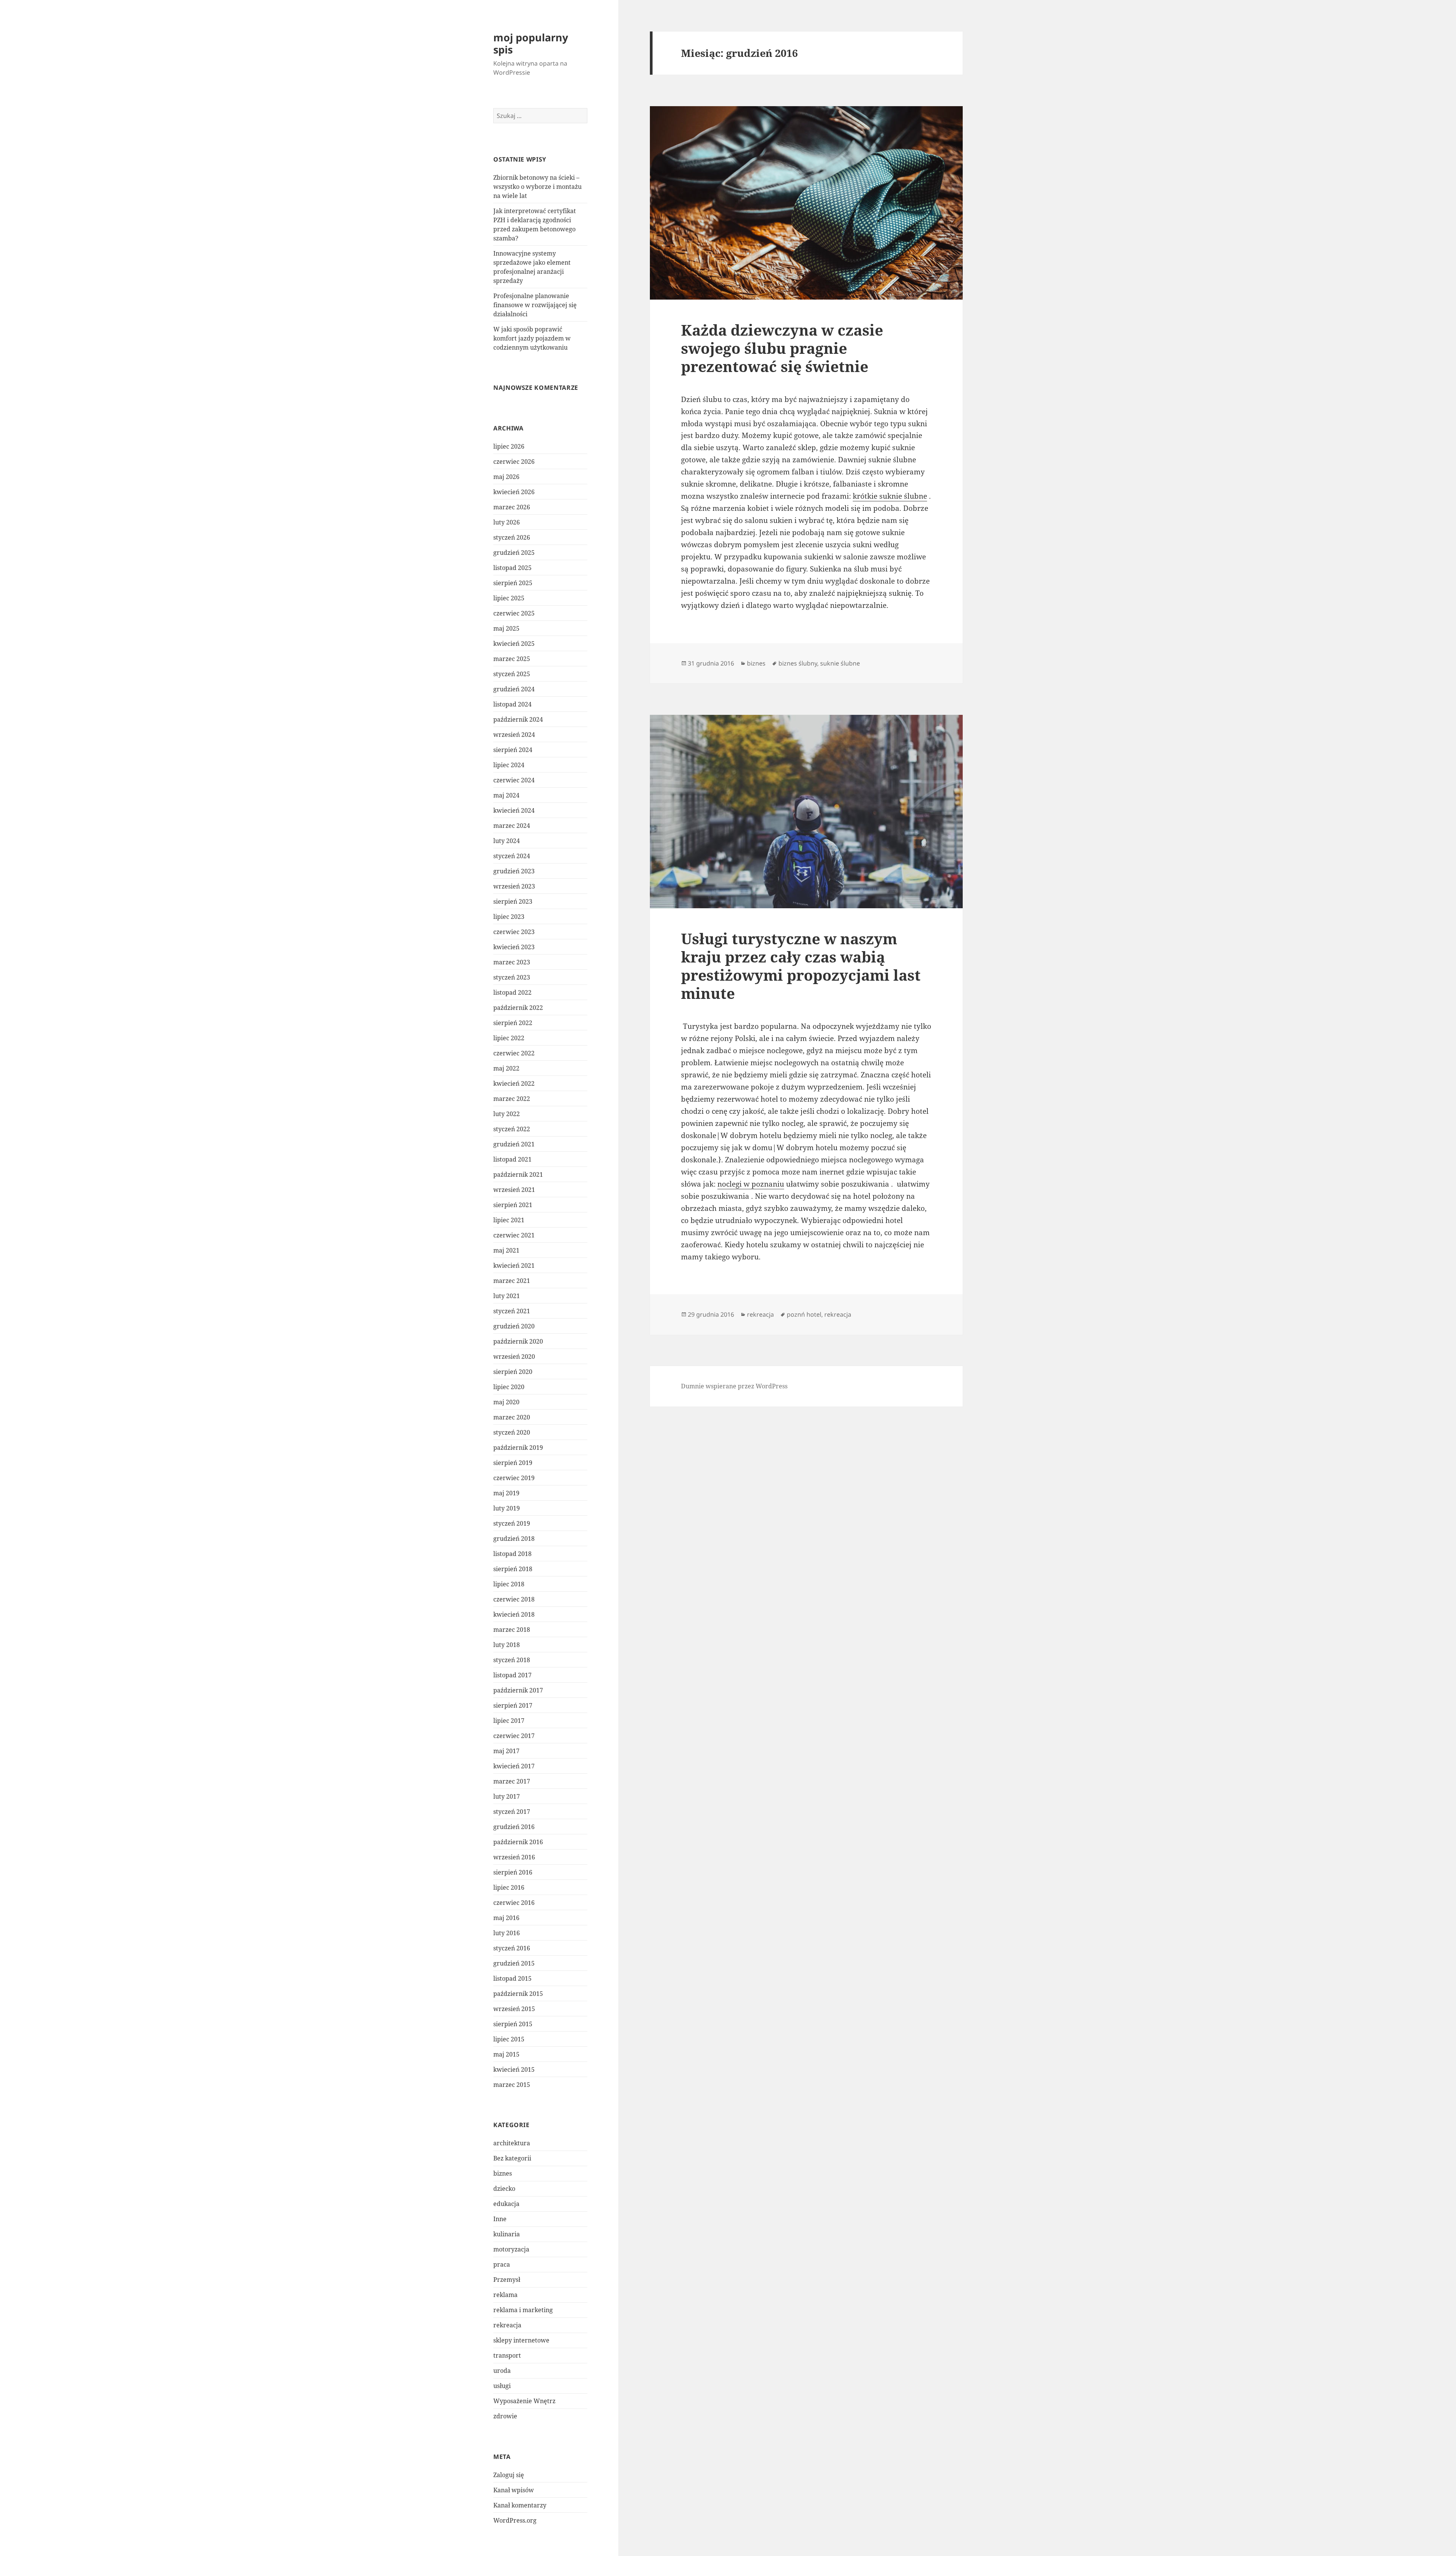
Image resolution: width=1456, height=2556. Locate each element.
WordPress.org (515, 2520)
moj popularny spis (531, 43)
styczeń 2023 (512, 977)
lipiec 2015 (509, 2039)
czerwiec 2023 (514, 932)
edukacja (506, 2204)
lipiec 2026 (509, 446)
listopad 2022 (512, 992)
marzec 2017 (512, 1781)
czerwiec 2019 (514, 1478)
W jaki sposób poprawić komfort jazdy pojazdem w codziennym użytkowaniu (532, 338)
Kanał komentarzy (520, 2505)
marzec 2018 (512, 1630)
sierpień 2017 (513, 1705)
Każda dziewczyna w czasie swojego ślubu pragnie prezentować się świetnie (782, 348)
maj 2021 (506, 1250)
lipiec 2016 (509, 1887)
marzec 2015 (512, 2085)
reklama (505, 2295)
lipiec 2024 (509, 765)
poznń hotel (804, 1314)
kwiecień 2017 (514, 1766)
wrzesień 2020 (514, 1357)
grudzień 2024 (514, 689)
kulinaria (507, 2234)
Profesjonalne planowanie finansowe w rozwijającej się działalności (535, 305)
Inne (500, 2219)
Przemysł (507, 2280)
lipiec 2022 (509, 1038)
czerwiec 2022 (514, 1053)
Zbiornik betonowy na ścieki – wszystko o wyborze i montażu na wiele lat (537, 187)
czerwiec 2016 (514, 1903)
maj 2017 (506, 1751)
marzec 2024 (512, 826)
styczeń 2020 (512, 1432)
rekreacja (507, 2325)
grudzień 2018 (514, 1539)
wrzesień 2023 (514, 886)
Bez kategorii (512, 2158)
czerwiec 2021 (514, 1235)
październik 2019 (518, 1448)
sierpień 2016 (513, 1872)
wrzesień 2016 (514, 1857)
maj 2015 (506, 2054)
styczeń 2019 (512, 1523)
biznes (503, 2173)
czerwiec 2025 (514, 613)
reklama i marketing (523, 2310)
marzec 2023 (512, 962)
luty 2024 (507, 841)
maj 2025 (506, 628)
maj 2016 (506, 1918)
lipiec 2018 (509, 1584)
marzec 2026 (512, 507)
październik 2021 (518, 1174)
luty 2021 (507, 1296)
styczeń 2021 (512, 1311)
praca (502, 2264)
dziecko (504, 2189)
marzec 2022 (512, 1099)
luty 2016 (507, 1933)
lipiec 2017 (509, 1721)
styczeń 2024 (512, 856)
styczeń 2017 (512, 1812)
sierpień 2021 (513, 1205)
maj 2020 (506, 1402)
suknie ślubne (840, 663)
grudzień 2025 (514, 553)
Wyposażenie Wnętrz (524, 2401)
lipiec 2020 (509, 1387)
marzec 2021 (512, 1281)
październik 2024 (518, 719)
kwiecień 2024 (514, 810)
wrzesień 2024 (514, 735)
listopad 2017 (512, 1675)
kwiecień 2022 (514, 1083)
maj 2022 (506, 1068)
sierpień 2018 (513, 1569)
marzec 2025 (512, 659)
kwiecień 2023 (514, 947)
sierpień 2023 (513, 901)
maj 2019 (506, 1493)
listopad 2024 (512, 704)
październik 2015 (518, 1994)
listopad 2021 (512, 1159)
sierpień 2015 (513, 2024)
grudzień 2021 (514, 1144)
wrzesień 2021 (514, 1190)
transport (507, 2355)
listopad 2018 (512, 1554)
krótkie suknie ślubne (890, 496)
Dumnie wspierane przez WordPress (734, 1386)
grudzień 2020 (514, 1326)
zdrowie (505, 2416)
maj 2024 (506, 795)
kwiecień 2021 (514, 1265)
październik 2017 (518, 1690)
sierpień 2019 (513, 1463)
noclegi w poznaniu (751, 1184)
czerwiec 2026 (514, 462)
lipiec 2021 (509, 1220)
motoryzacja (511, 2249)
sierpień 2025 (513, 583)
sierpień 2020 (513, 1372)
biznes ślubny (798, 663)
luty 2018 (507, 1645)
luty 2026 (507, 522)
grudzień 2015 (514, 1963)
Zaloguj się (509, 2475)
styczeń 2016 (512, 1948)
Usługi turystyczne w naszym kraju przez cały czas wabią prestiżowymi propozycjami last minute (801, 966)
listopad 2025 (512, 568)
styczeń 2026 (512, 537)
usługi (502, 2386)
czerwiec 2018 (514, 1599)
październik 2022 (518, 1008)
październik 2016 (518, 1842)
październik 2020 (518, 1341)
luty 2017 (507, 1796)
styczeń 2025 (512, 674)
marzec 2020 (512, 1417)
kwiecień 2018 (514, 1614)
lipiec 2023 (509, 917)
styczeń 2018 (512, 1660)
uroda (502, 2371)
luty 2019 (507, 1508)
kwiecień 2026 (514, 492)
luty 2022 (507, 1114)
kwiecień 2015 (514, 2069)
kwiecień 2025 (514, 644)
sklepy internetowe (521, 2340)
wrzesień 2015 (514, 2009)
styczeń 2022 (512, 1129)
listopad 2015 (512, 1978)
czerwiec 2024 (514, 780)
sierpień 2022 (513, 1023)
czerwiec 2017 (514, 1736)
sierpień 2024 (513, 750)
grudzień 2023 (514, 871)
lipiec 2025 (509, 598)
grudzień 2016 (514, 1827)
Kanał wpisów (514, 2490)
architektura (512, 2143)
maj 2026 (506, 477)
